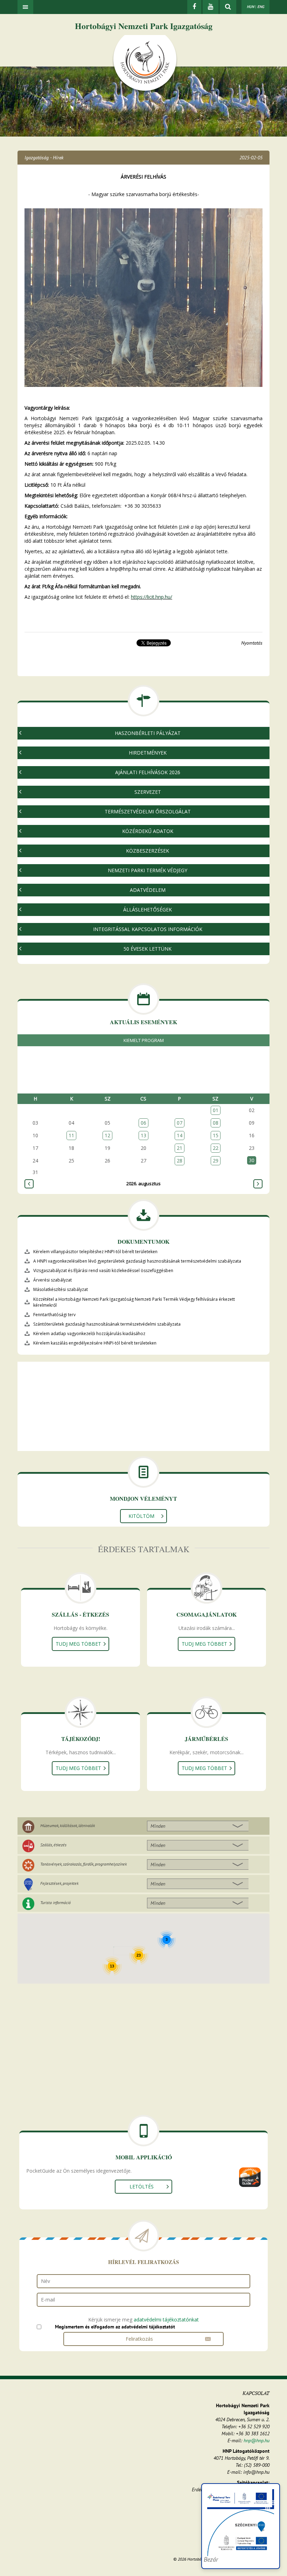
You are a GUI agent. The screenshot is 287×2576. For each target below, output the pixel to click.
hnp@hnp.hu (257, 2440)
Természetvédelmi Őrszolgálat (148, 811)
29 (216, 1161)
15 (216, 1135)
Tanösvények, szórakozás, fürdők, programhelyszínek (83, 1864)
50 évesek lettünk (148, 949)
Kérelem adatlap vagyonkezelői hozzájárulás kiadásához (89, 1334)
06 (143, 1123)
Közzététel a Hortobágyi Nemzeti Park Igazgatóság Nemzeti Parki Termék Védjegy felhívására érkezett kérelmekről (134, 1302)
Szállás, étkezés (53, 1845)
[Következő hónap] (258, 1184)
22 (216, 1148)
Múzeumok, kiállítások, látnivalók (68, 1825)
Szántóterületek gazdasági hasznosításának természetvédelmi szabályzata (107, 1324)
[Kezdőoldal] (145, 64)
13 (143, 1135)
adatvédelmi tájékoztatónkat (166, 2320)
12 (107, 1135)
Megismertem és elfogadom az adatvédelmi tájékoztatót (115, 2327)
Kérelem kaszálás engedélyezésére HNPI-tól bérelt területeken (95, 1343)
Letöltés (142, 2186)
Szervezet (148, 792)
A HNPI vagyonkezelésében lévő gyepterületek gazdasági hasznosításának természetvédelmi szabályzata (137, 1261)
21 (180, 1148)
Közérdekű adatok (148, 831)
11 (71, 1135)
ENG (261, 7)
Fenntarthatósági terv (54, 1315)
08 (216, 1123)
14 (180, 1135)
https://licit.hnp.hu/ (152, 597)
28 (180, 1161)
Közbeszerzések (148, 851)
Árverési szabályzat (52, 1280)
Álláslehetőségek (148, 909)
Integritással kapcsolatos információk (148, 929)
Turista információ (55, 1903)
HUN (250, 7)
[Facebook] (194, 7)
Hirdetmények (148, 753)
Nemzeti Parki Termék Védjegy (148, 870)
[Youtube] (211, 7)
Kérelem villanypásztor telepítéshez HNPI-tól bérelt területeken (95, 1252)
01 (216, 1110)
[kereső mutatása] (228, 7)
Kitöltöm (141, 1516)
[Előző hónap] (29, 1184)
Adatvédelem (148, 890)
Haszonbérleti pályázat (148, 733)
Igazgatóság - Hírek (44, 158)
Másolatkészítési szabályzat (61, 1289)
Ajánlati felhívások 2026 (148, 772)
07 (180, 1123)
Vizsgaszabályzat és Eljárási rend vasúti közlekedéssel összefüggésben (103, 1270)
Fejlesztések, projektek (59, 1883)
